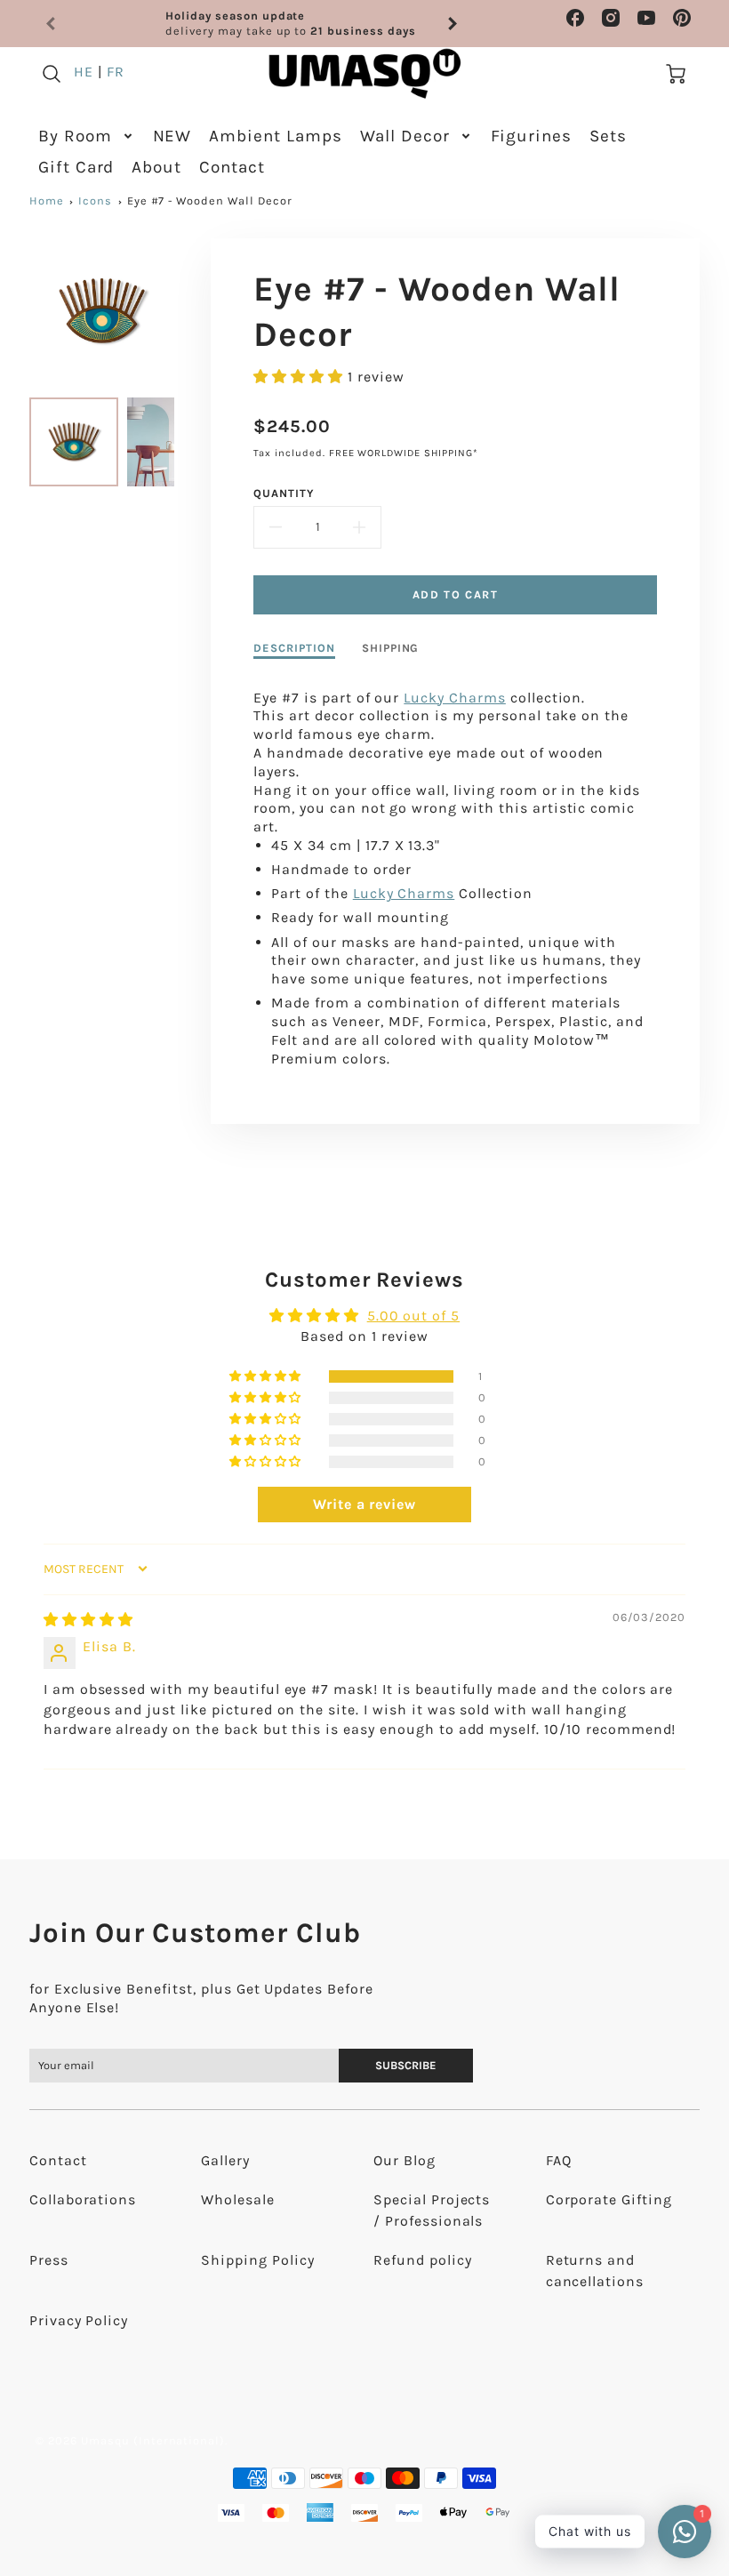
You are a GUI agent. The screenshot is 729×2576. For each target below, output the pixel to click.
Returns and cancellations (595, 2271)
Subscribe (407, 2065)
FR (116, 72)
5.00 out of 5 (413, 1316)
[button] (300, 377)
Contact (232, 167)
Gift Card (76, 167)
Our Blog (405, 2160)
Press (49, 2260)
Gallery (225, 2160)
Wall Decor (405, 136)
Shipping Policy (257, 2260)
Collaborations (83, 2199)
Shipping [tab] (391, 648)
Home (47, 201)
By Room (75, 136)
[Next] (452, 24)
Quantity (284, 493)
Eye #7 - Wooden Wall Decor (210, 201)
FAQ (559, 2160)
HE (84, 72)
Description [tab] (294, 648)
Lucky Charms (455, 698)
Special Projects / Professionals (432, 2210)
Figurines (532, 136)
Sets (608, 136)
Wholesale (238, 2199)
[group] (252, 24)
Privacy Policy (79, 2320)
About (156, 167)
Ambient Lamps (275, 136)
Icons (95, 201)
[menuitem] (87, 136)
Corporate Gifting (609, 2199)
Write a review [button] (364, 1504)
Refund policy (422, 2260)
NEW (172, 136)
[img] (88, 1620)
